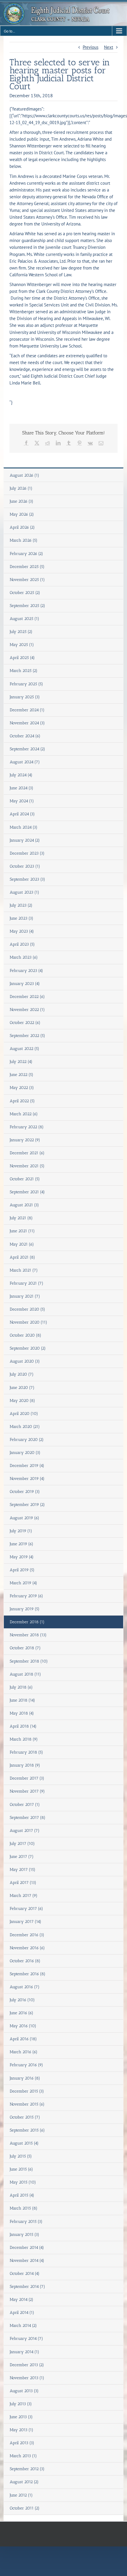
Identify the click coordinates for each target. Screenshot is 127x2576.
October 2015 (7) (25, 2117)
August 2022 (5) (25, 1049)
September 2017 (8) (28, 1818)
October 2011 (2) (25, 2508)
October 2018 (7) (25, 1648)
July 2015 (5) (21, 2156)
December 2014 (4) (27, 2248)
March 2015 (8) (24, 2208)
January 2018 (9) (25, 1765)
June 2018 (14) (22, 1700)
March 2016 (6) (24, 2052)
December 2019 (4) (27, 1466)
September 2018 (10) (29, 1661)
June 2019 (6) (22, 1544)
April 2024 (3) (22, 814)
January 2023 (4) (25, 984)
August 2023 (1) (25, 892)
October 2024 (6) (25, 736)
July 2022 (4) (21, 1062)
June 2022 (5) (22, 1075)
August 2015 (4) (24, 2143)
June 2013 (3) (21, 2417)
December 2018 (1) (27, 1622)
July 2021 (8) (21, 1218)
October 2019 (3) (25, 1492)
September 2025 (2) (27, 606)
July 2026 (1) (21, 488)
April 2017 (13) (23, 1883)
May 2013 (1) (22, 2430)
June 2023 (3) (22, 918)
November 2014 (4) (27, 2261)
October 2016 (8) (25, 1961)
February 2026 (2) (26, 554)
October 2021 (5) (25, 1179)
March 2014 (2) (23, 2326)
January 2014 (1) (25, 2352)
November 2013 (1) (27, 2378)
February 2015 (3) (26, 2222)
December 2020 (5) (27, 1309)
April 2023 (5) (22, 944)
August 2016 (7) (25, 1987)
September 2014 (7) (27, 2287)
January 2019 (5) (25, 1609)
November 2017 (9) (27, 1791)
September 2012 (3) (27, 2469)
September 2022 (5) (27, 1036)
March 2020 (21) (25, 1427)
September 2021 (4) (27, 1192)
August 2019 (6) (25, 1518)
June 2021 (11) (22, 1231)
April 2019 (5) (22, 1570)
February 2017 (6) (26, 1909)
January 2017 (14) (26, 1922)
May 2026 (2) (22, 514)
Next (109, 47)
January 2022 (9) (25, 1140)
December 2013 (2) (27, 2365)
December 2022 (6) (27, 997)
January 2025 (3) (25, 697)
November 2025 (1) (27, 580)
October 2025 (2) (25, 593)
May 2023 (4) (22, 931)
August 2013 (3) (24, 2391)
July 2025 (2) (21, 632)
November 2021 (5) (27, 1166)
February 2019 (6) (26, 1596)
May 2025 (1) (22, 645)
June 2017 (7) (22, 1857)
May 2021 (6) (22, 1244)
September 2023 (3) (27, 879)
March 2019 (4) (23, 1583)
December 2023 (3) (27, 853)
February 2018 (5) (26, 1752)
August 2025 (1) (25, 619)
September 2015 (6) (27, 2130)
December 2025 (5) (27, 567)
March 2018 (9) (24, 1739)
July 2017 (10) (22, 1844)
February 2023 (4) (26, 971)
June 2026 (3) (22, 501)
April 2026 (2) (22, 527)
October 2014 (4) (25, 2274)
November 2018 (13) (28, 1635)
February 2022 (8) (27, 1127)
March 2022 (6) (24, 1114)
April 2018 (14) (23, 1726)
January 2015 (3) (25, 2235)
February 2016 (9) (26, 2065)
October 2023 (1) (25, 866)
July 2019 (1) (21, 1531)
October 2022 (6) (25, 1023)
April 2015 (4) (22, 2195)
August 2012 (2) (24, 2482)
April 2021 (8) (22, 1257)
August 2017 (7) (25, 1831)
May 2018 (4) (22, 1713)
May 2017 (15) (23, 1870)
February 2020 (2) (27, 1440)
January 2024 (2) (25, 840)
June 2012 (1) (21, 2495)
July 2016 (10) (22, 2000)
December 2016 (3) (27, 1935)
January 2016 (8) (25, 2078)
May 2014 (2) (22, 2300)
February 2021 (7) (27, 1283)
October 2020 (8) (26, 1335)
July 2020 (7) (22, 1374)
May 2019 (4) (22, 1557)
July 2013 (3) (21, 2404)
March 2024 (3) (24, 827)
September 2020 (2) (28, 1348)
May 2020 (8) (22, 1401)
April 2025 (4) (22, 658)
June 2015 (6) (21, 2169)
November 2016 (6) (27, 1948)
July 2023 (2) (21, 905)
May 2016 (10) (23, 2026)
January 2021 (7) (25, 1296)
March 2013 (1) (23, 2456)
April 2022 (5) (22, 1101)
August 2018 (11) (25, 1674)
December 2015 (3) (27, 2091)
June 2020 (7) (22, 1388)
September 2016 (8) (28, 1974)
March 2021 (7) (24, 1270)
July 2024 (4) (21, 775)
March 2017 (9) (24, 1896)
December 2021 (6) (27, 1153)
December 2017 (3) (27, 1778)
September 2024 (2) (27, 749)
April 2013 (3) (22, 2443)
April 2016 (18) (23, 2039)
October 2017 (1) (25, 1805)
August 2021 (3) (24, 1205)
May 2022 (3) (22, 1088)
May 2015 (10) (23, 2182)
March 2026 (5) (24, 540)
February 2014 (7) (26, 2339)
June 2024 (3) (22, 788)
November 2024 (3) (27, 723)
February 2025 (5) (26, 684)
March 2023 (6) (24, 957)
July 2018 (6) (21, 1687)
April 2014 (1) (22, 2313)
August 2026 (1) (25, 475)
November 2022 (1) (27, 1010)
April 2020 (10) (24, 1414)
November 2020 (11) (29, 1322)
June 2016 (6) (22, 2013)
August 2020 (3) (25, 1361)
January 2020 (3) (25, 1453)
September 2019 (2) (27, 1505)
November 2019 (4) (27, 1479)
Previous (91, 47)
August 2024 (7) (25, 762)
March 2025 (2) (24, 671)
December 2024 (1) (27, 710)
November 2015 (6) (27, 2104)
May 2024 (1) (22, 801)
